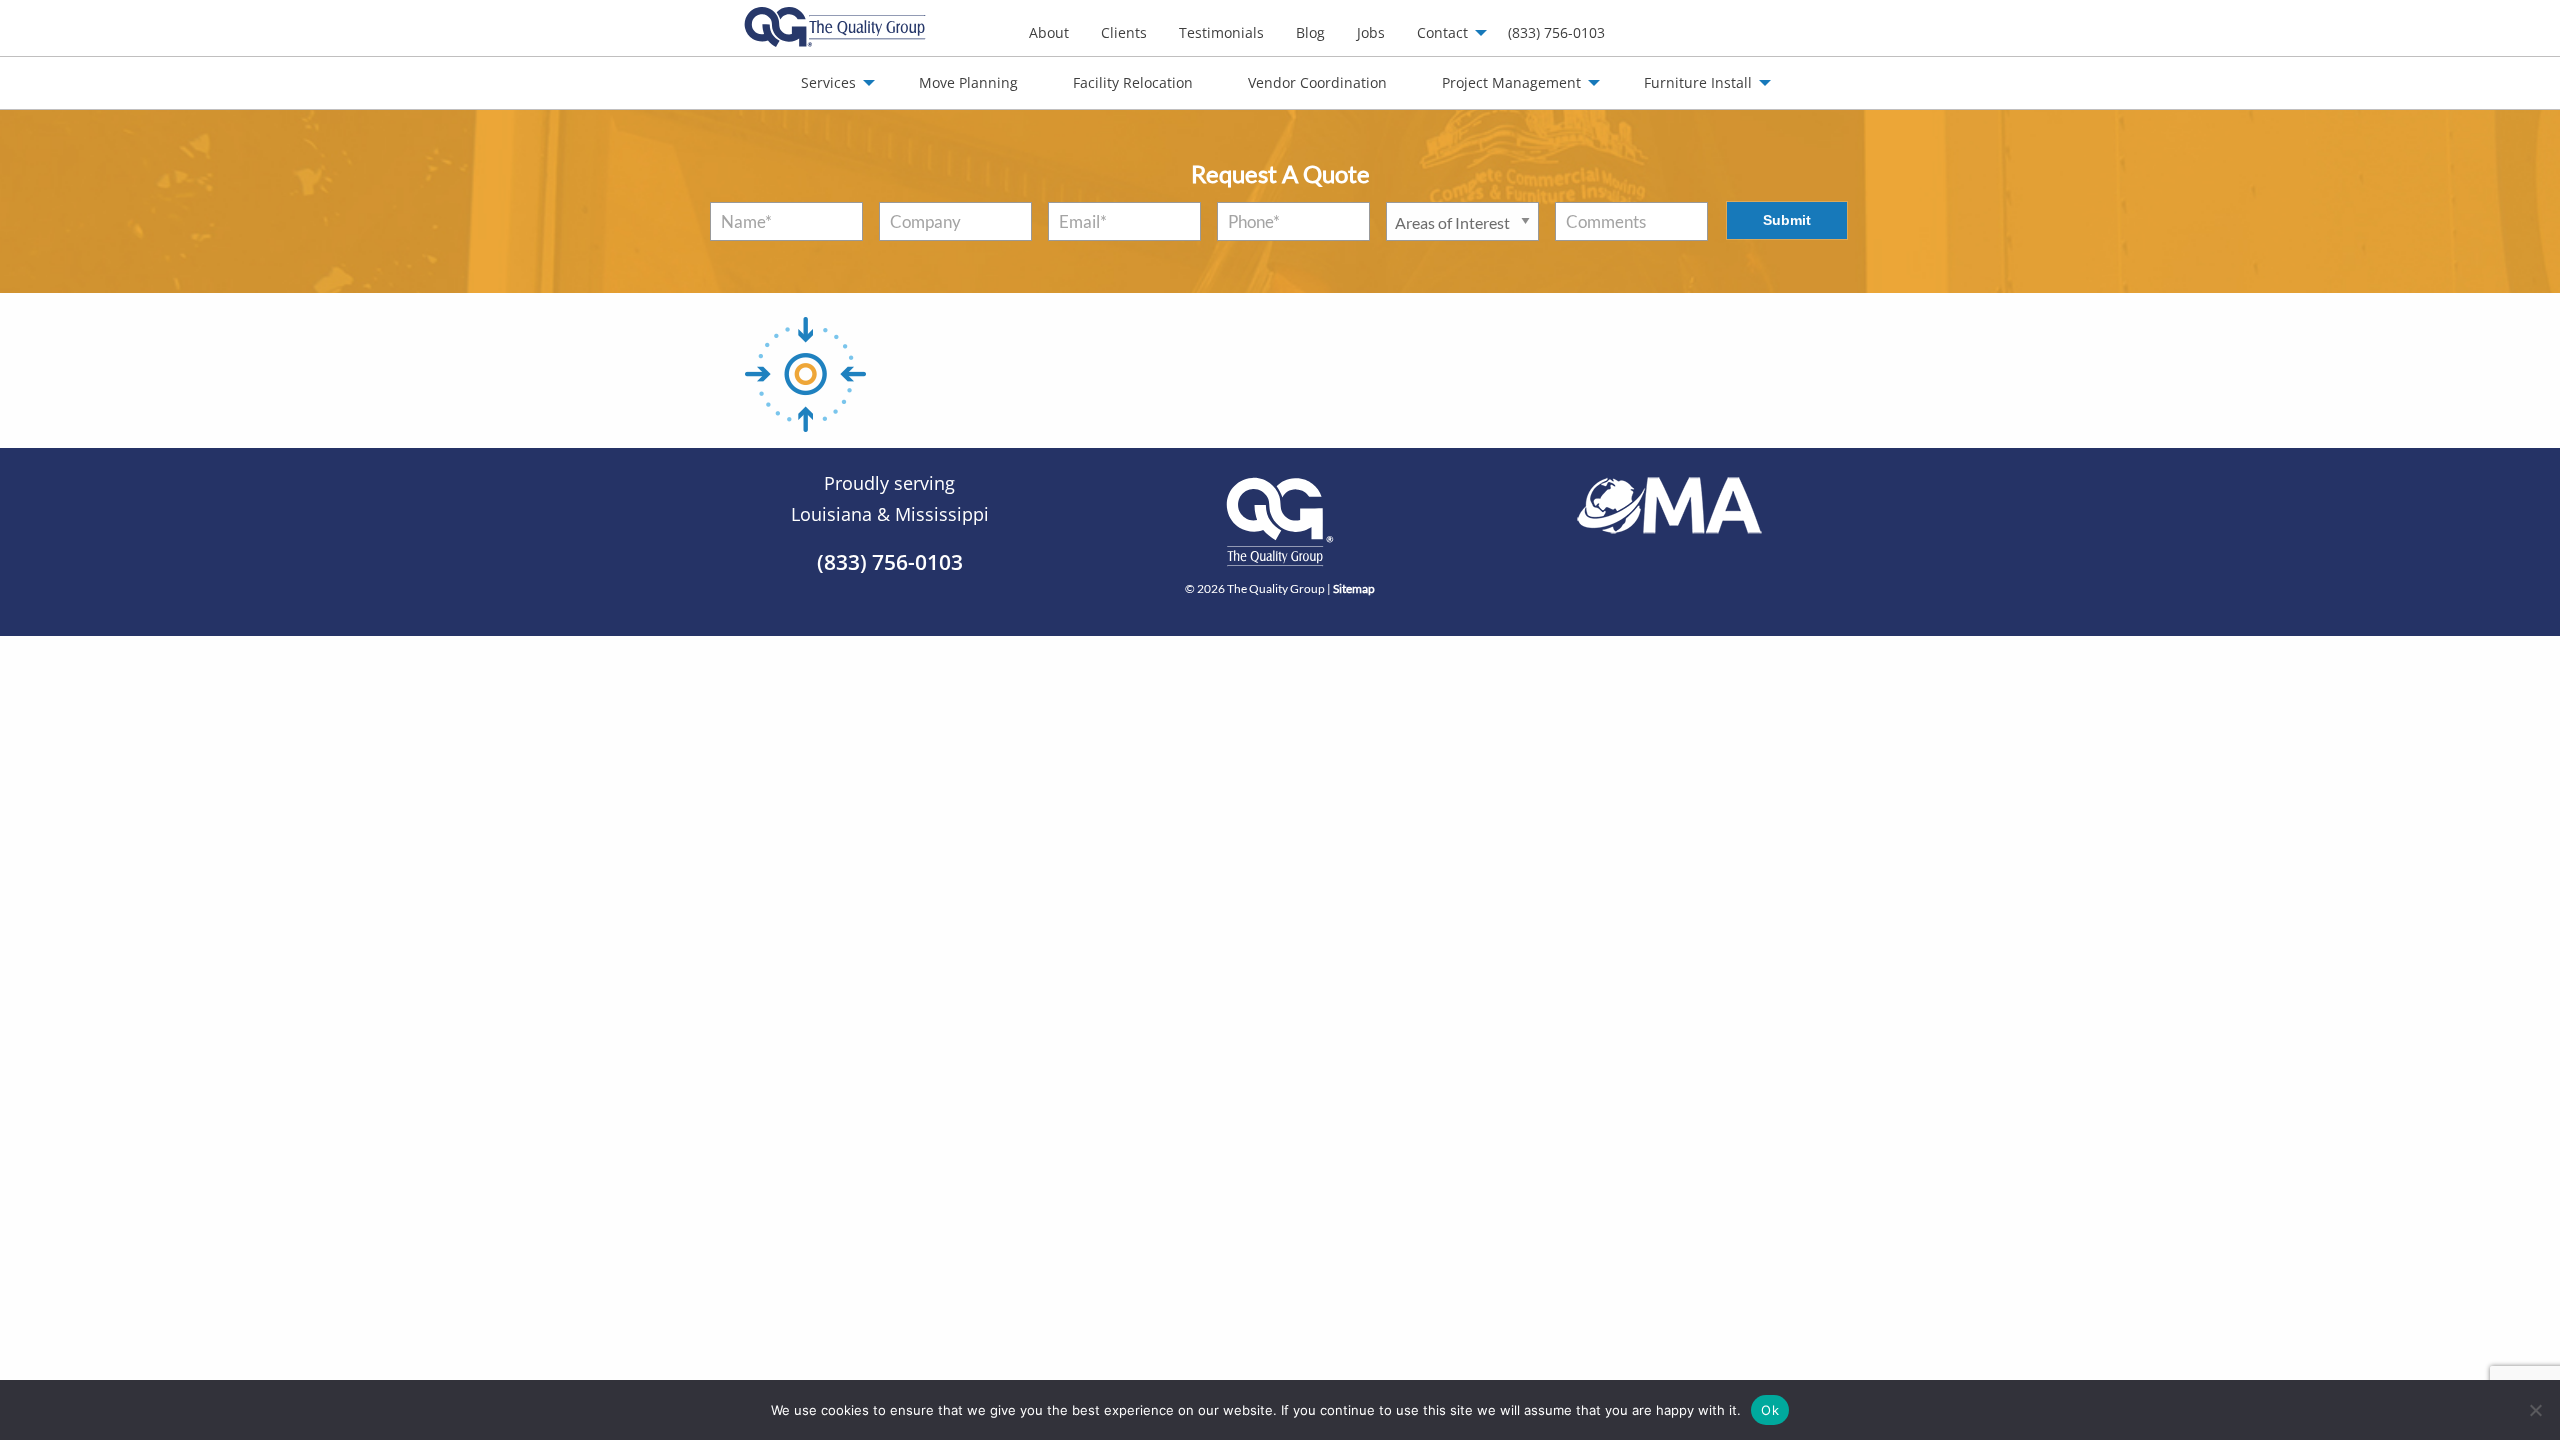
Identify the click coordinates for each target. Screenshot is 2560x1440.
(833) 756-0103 (1556, 32)
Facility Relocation (1133, 82)
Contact (1442, 32)
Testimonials (1221, 32)
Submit (1787, 220)
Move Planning (968, 82)
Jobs (1371, 32)
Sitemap (1354, 588)
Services (828, 82)
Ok (1770, 1409)
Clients (1124, 32)
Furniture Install (1698, 82)
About (1049, 32)
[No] (2535, 1410)
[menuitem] (1049, 33)
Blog (1310, 32)
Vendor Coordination (1317, 82)
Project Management (1511, 82)
